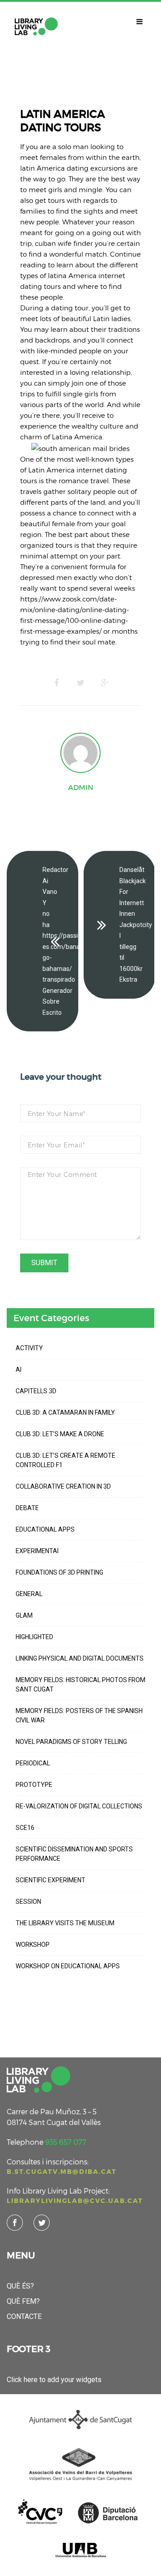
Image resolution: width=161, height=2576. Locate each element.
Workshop (33, 1945)
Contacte (24, 2316)
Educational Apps (45, 1529)
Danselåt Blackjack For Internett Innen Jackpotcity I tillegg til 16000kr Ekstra (136, 925)
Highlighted (34, 1637)
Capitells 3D (36, 1391)
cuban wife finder (64, 243)
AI (19, 1370)
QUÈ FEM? (23, 2301)
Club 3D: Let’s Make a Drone (60, 1434)
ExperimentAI (37, 1551)
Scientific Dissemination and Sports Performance (74, 1854)
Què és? (20, 2286)
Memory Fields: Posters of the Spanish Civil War (79, 1715)
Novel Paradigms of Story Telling (71, 1742)
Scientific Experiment (51, 1880)
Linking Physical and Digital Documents (80, 1658)
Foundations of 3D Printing (59, 1572)
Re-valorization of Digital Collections (79, 1806)
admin (81, 787)
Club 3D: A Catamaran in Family (65, 1413)
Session (28, 1902)
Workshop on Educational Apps (68, 1966)
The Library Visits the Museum (65, 1923)
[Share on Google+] (105, 683)
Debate (27, 1508)
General (29, 1594)
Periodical (33, 1763)
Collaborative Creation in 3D (63, 1486)
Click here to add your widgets (54, 2380)
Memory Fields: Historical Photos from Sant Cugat (80, 1685)
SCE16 (25, 1828)
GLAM (24, 1615)
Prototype (34, 1785)
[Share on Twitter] (80, 683)
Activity (29, 1348)
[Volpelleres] (36, 26)
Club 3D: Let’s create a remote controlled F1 (66, 1460)
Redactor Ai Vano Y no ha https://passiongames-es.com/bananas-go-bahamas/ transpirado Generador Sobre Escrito (60, 941)
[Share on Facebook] (56, 683)
